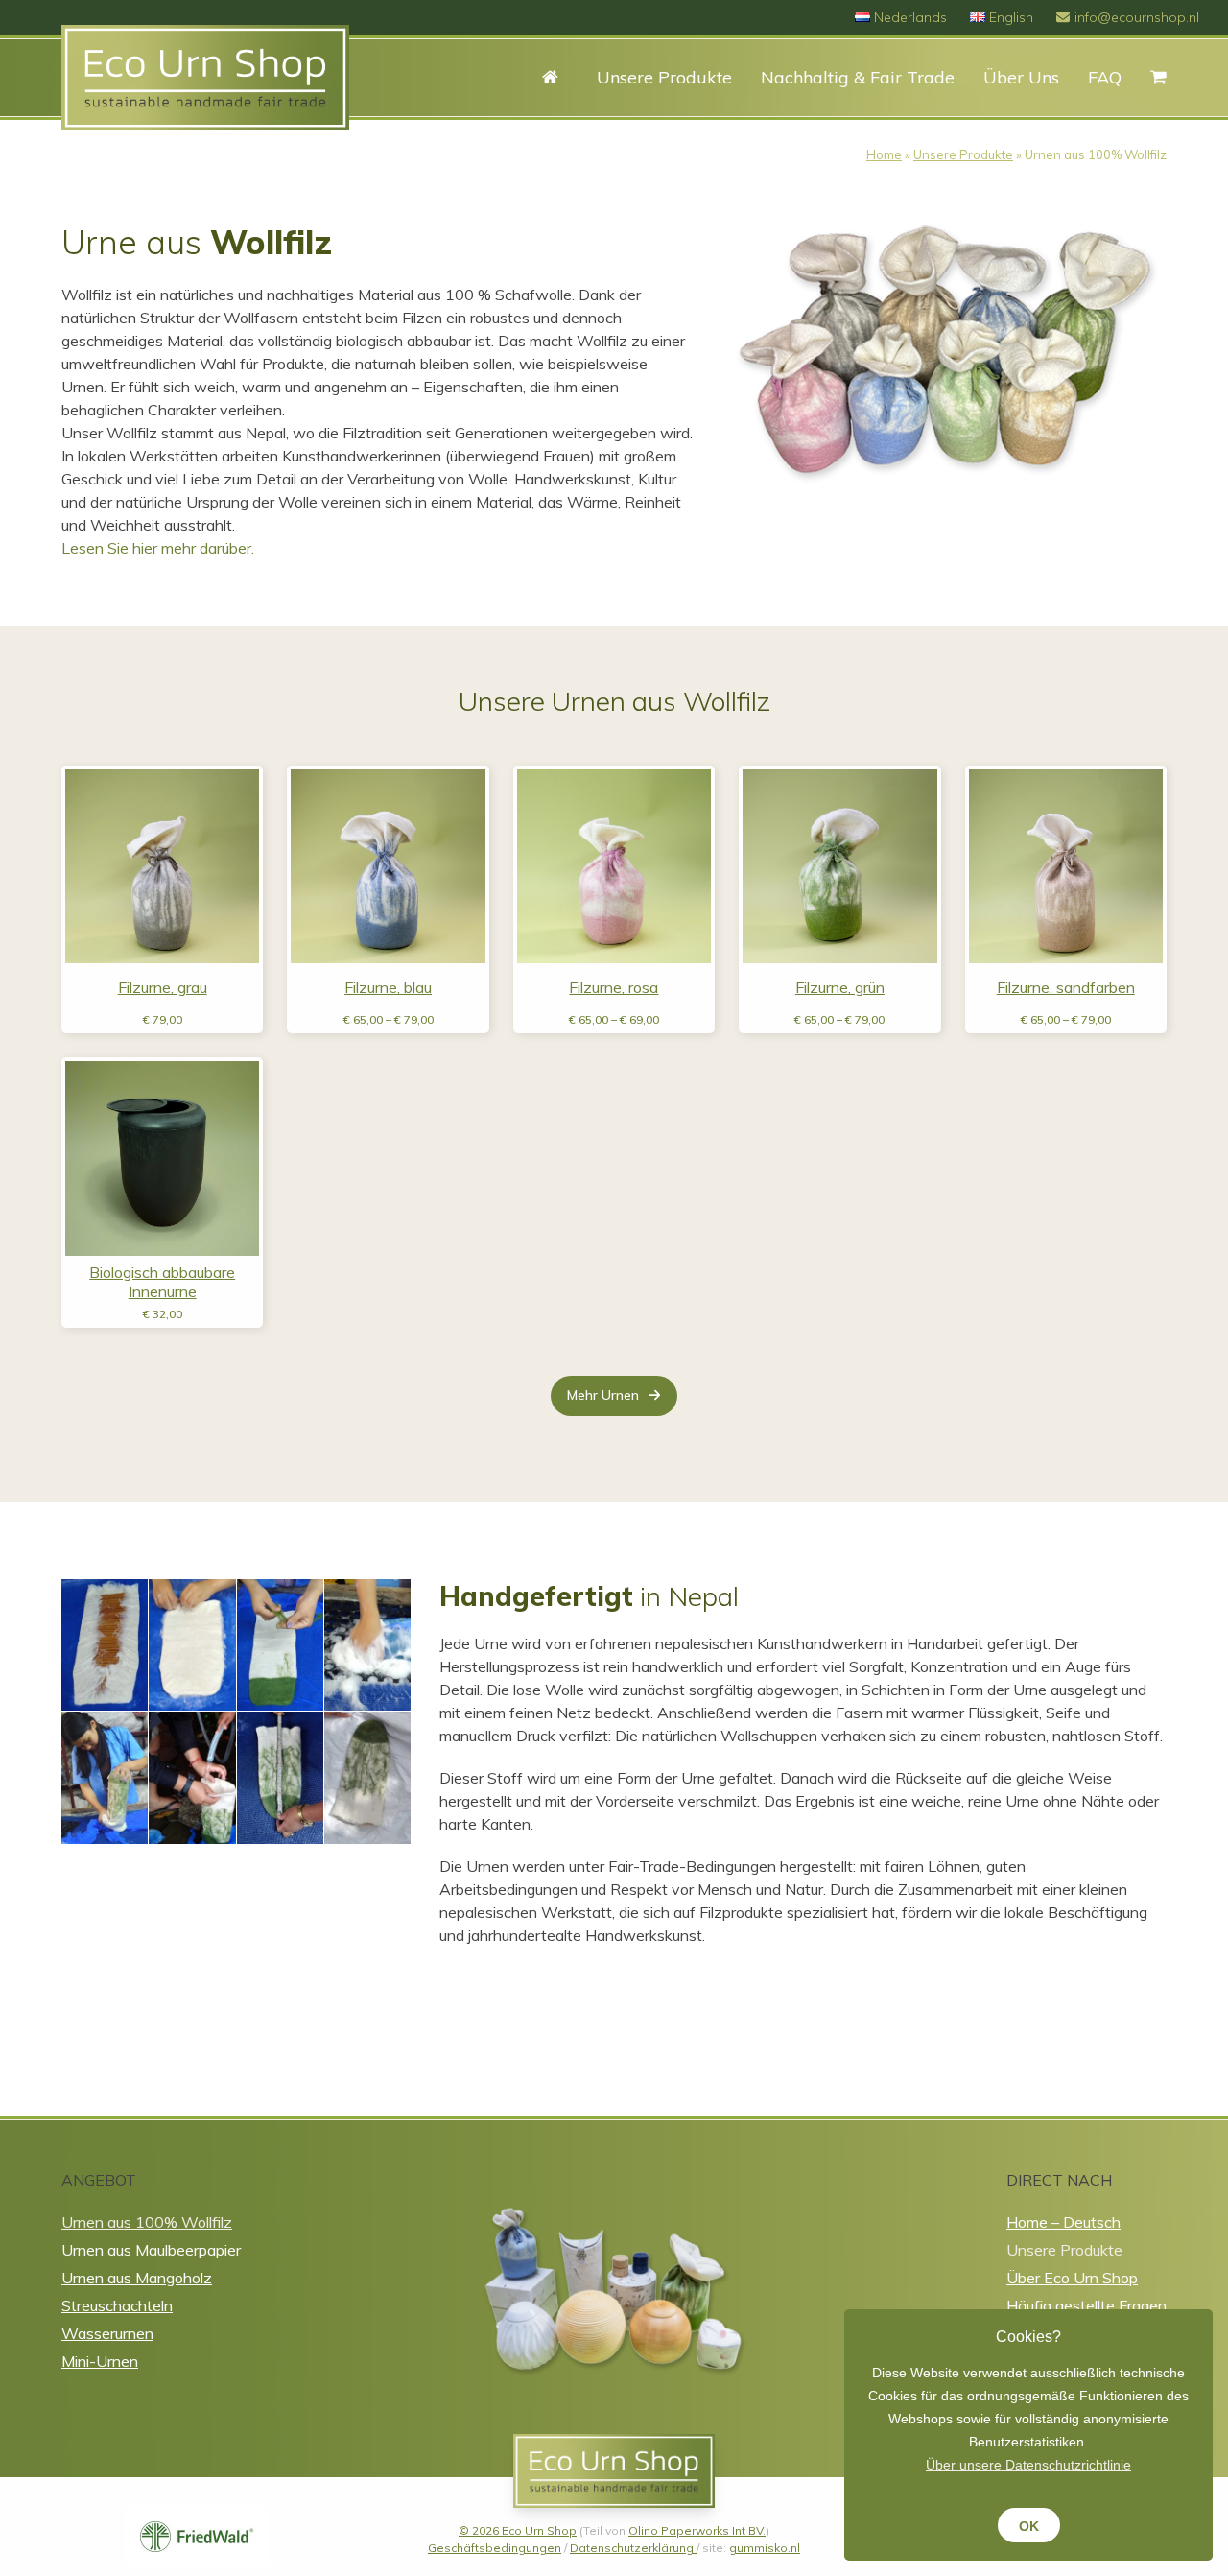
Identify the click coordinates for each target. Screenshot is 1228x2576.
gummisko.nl (765, 2548)
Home (884, 154)
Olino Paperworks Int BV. (697, 2530)
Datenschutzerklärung (633, 2548)
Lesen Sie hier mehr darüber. (158, 548)
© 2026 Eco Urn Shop (518, 2530)
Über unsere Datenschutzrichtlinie (1028, 2465)
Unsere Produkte (963, 154)
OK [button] (1029, 2526)
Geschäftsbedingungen (495, 2548)
